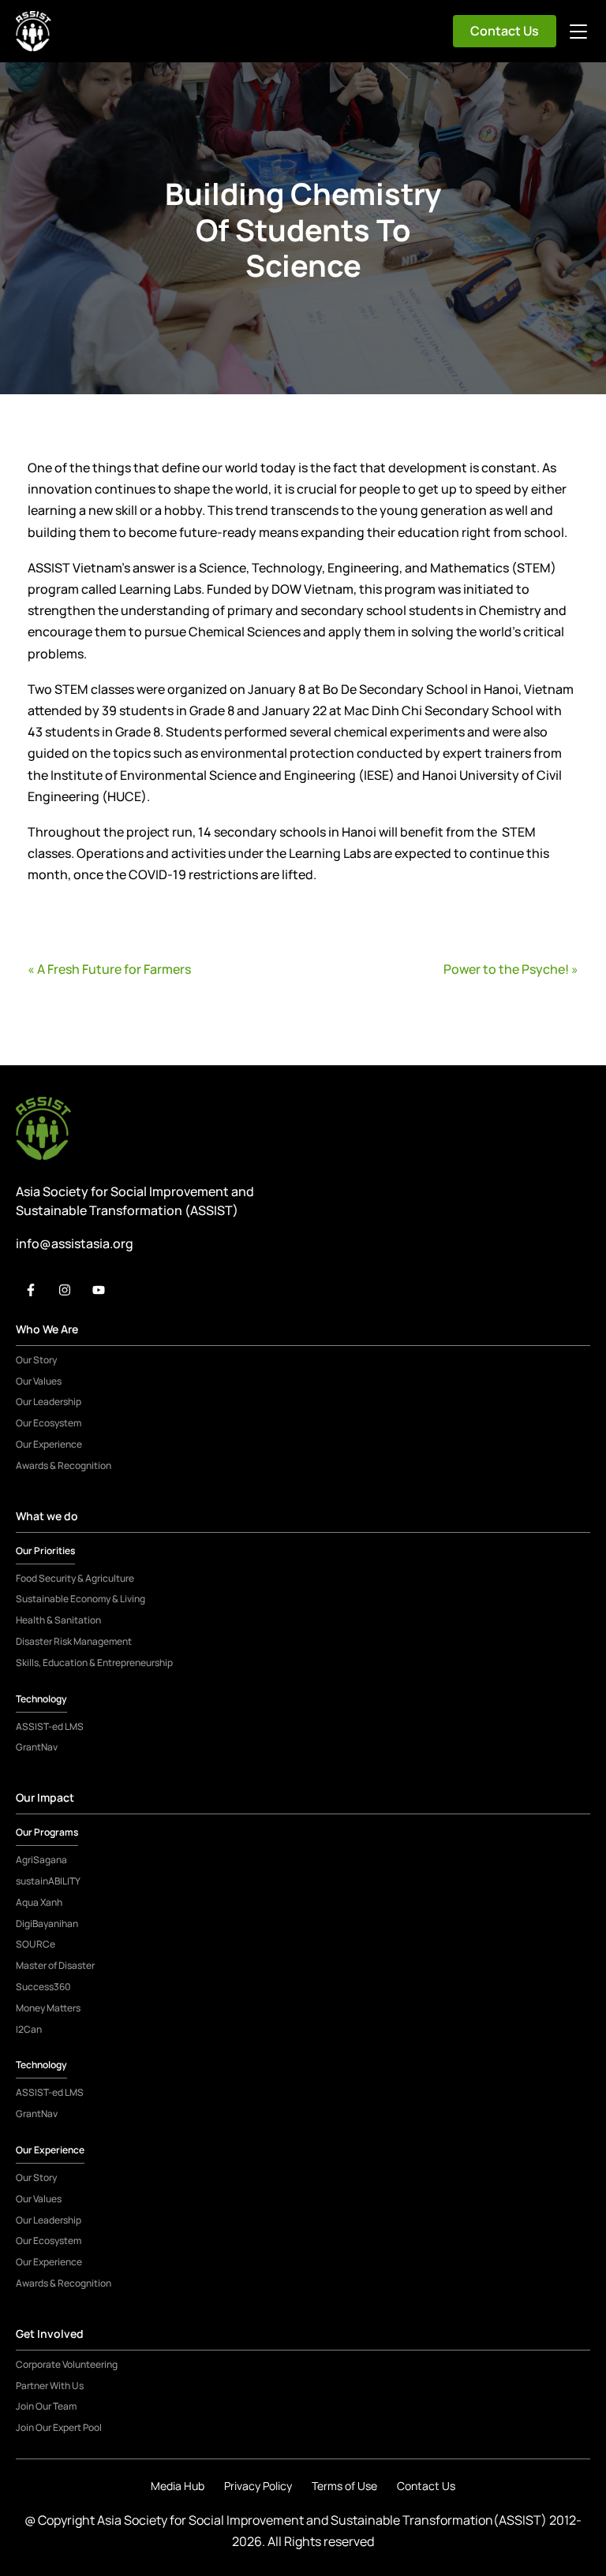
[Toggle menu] (578, 32)
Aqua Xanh (39, 1903)
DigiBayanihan (47, 1924)
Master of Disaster (55, 1966)
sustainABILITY (48, 1881)
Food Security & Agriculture (75, 1579)
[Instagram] (65, 1290)
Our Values (39, 1381)
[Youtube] (99, 1290)
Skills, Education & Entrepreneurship (94, 1663)
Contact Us (505, 31)
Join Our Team (46, 2406)
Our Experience (49, 1445)
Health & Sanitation (58, 1620)
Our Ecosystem (49, 1423)
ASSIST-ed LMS (50, 1727)
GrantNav (37, 1747)
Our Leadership (49, 1402)
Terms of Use (344, 2486)
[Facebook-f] (31, 1290)
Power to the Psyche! (506, 969)
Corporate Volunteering (67, 2365)
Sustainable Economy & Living (80, 1599)
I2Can (29, 2030)
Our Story (36, 1360)
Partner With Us (50, 2386)
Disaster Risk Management (74, 1642)
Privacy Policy (258, 2486)
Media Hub (178, 2486)
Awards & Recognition (64, 1466)
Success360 (43, 1987)
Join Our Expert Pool (59, 2428)
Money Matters (48, 2008)
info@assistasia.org (75, 1243)
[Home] (34, 31)
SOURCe (36, 1944)
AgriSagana (41, 1860)
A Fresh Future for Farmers (114, 969)
